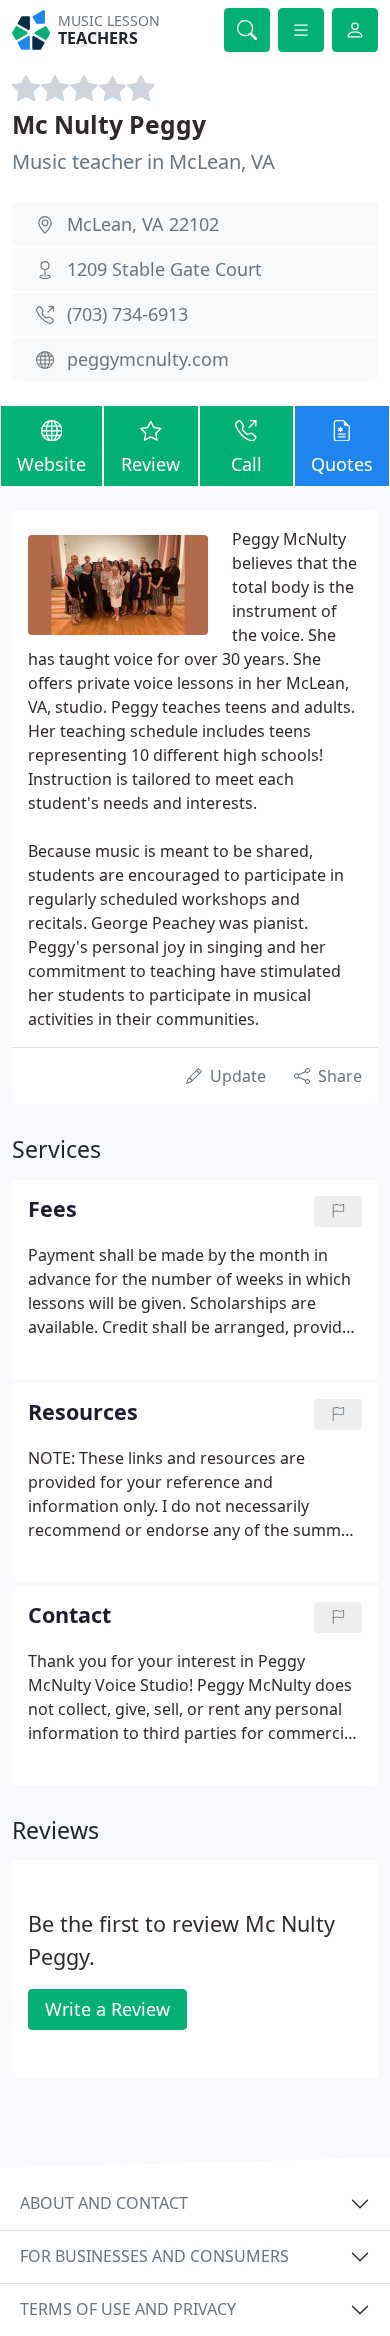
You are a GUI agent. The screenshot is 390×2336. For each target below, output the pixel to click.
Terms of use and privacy (128, 2309)
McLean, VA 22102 (143, 224)
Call (246, 464)
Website (51, 464)
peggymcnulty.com (148, 359)
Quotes (342, 464)
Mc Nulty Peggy (109, 124)
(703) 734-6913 (127, 314)
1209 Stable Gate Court (164, 269)
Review (150, 464)
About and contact (104, 2203)
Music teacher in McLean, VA (143, 161)
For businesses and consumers (154, 2256)
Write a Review (107, 2009)
